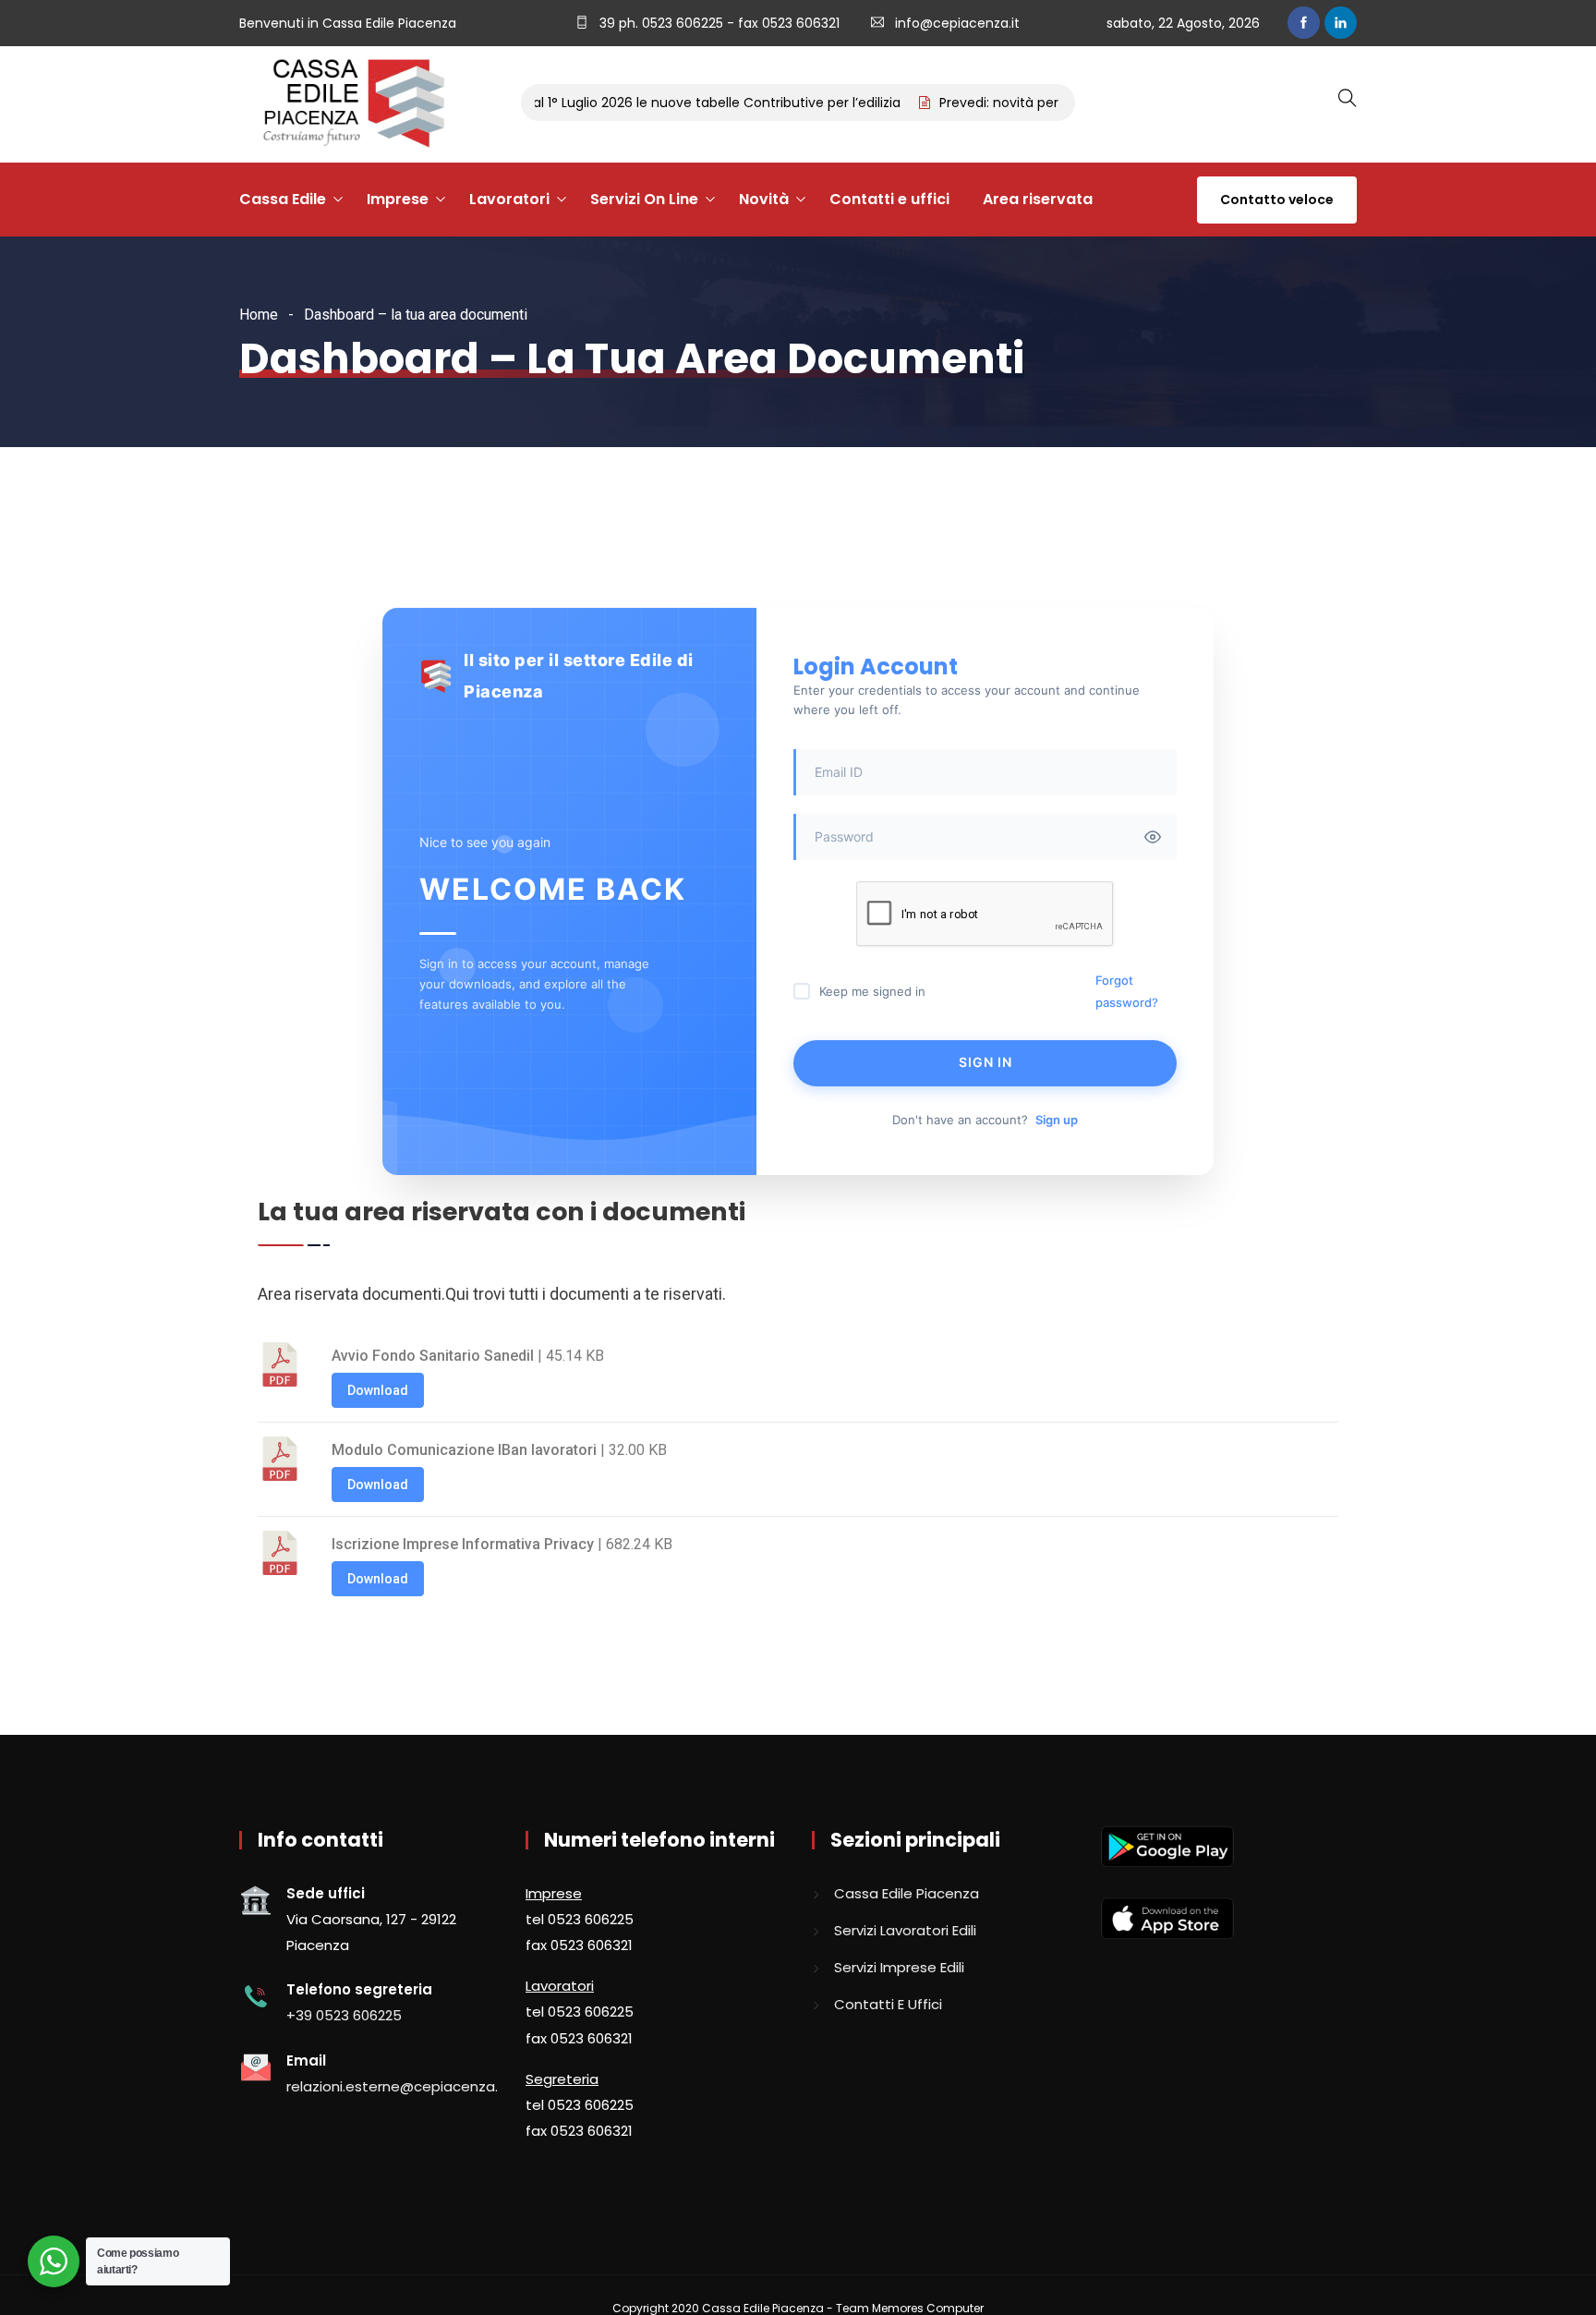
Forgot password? (1127, 991)
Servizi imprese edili (899, 1967)
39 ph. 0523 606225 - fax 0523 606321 (718, 23)
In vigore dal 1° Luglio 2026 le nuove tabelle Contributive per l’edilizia (652, 103)
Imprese (398, 199)
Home (259, 315)
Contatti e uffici (889, 199)
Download (378, 1390)
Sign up (1057, 1120)
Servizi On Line (644, 199)
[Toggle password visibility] (1153, 837)
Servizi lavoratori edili (905, 1930)
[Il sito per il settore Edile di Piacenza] (347, 104)
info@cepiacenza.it (957, 23)
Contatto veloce (1277, 200)
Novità (764, 199)
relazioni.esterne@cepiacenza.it (397, 2086)
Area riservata (1038, 199)
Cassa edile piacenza (907, 1893)
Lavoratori (509, 199)
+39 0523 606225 (344, 2015)
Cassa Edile (283, 199)
